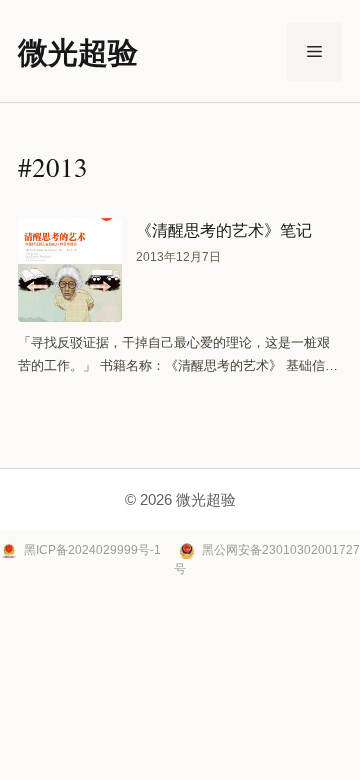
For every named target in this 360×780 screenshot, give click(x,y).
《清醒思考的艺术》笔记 (224, 229)
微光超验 (78, 51)
